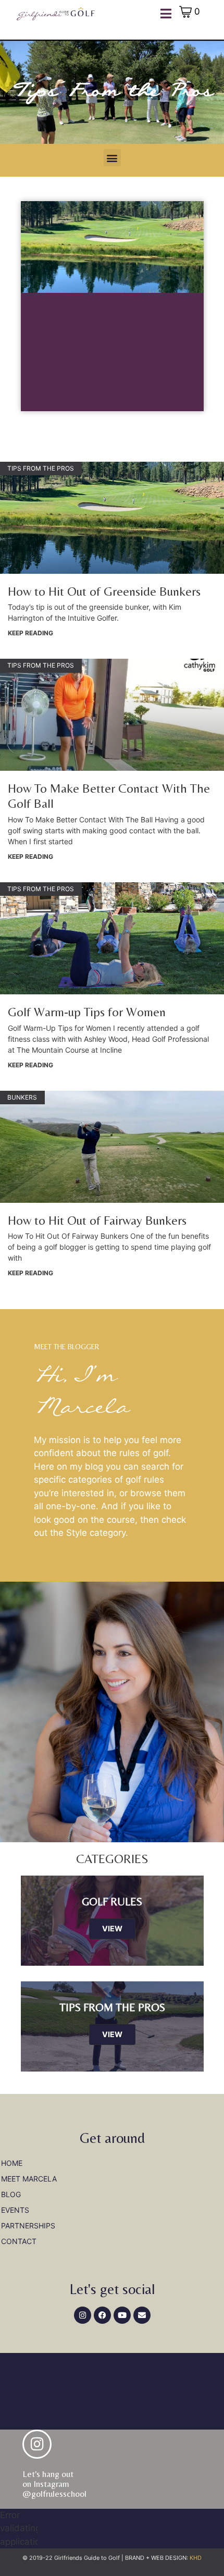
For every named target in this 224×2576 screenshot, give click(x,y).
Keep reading (30, 633)
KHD (195, 2558)
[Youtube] (122, 2315)
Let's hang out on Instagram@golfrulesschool (54, 2483)
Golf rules (112, 1902)
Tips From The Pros (112, 2007)
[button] (112, 158)
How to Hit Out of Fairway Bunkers (97, 1220)
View (112, 1928)
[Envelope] (142, 2315)
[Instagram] (83, 2315)
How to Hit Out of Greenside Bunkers (104, 591)
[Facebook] (102, 2315)
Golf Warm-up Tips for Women (87, 1012)
